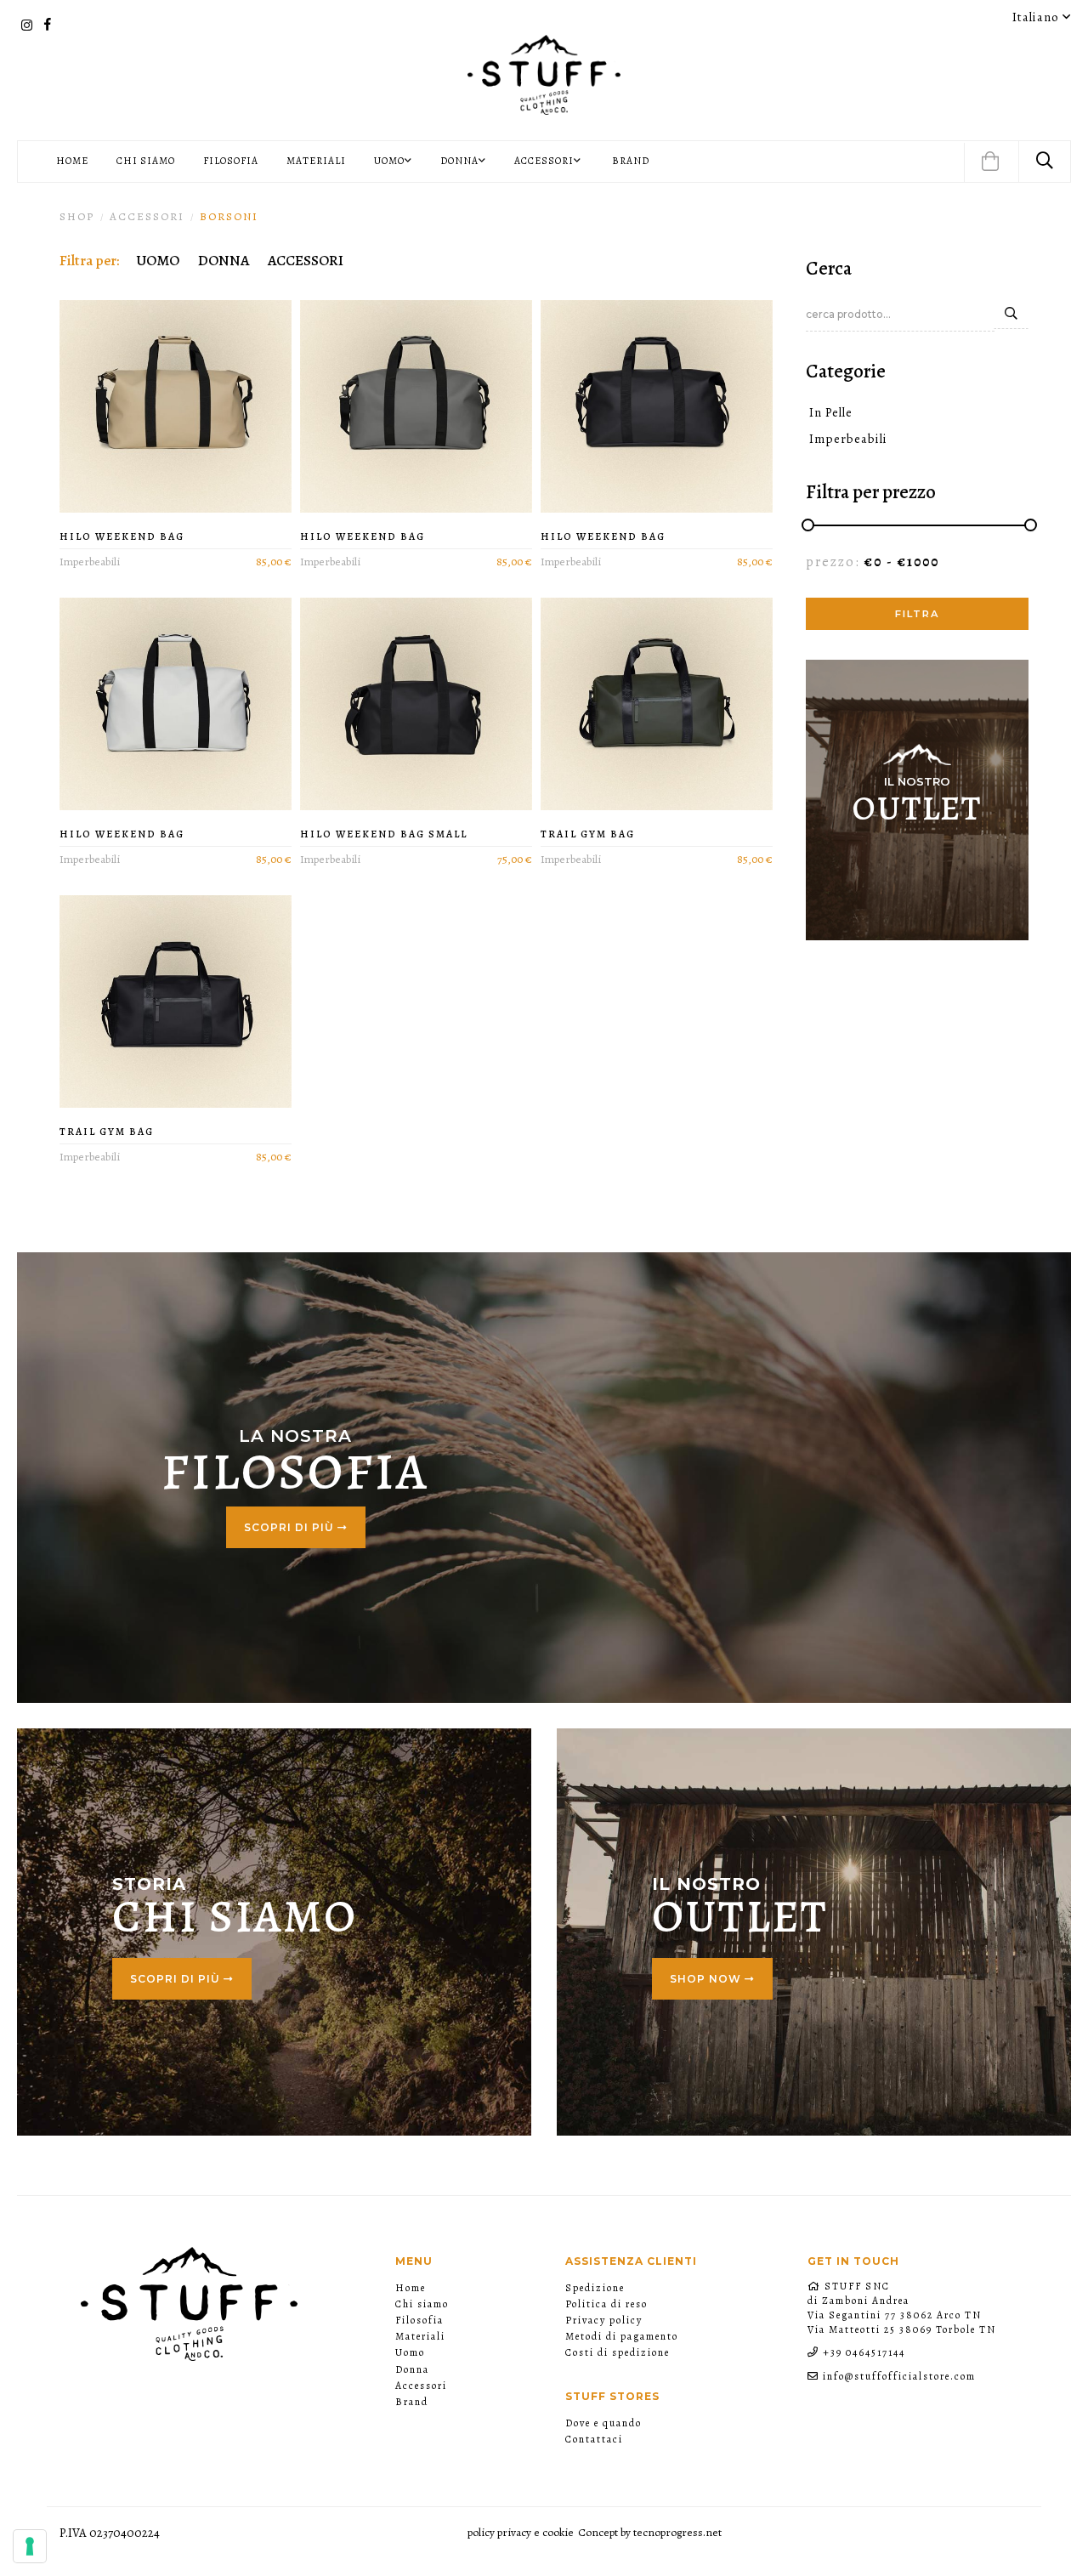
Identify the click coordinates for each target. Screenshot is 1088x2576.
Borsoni (229, 216)
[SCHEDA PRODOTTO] (176, 406)
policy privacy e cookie (521, 2532)
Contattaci (594, 2439)
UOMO (158, 260)
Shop (77, 216)
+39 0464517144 (864, 2352)
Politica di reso (606, 2304)
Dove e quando (603, 2423)
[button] (990, 163)
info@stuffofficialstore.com (899, 2376)
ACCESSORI (147, 216)
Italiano (1037, 17)
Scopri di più (291, 1527)
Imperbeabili (847, 439)
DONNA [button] (459, 161)
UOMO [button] (389, 161)
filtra (917, 614)
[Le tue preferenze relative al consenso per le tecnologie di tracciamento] (30, 2546)
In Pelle (829, 412)
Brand (631, 161)
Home (72, 161)
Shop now (707, 1979)
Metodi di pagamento (622, 2336)
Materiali (316, 161)
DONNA (224, 260)
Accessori (421, 2386)
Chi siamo (146, 161)
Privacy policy (604, 2320)
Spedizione (595, 2288)
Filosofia (231, 161)
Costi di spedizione (618, 2352)
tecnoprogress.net (677, 2532)
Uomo (410, 2352)
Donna (412, 2369)
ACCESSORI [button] (544, 161)
